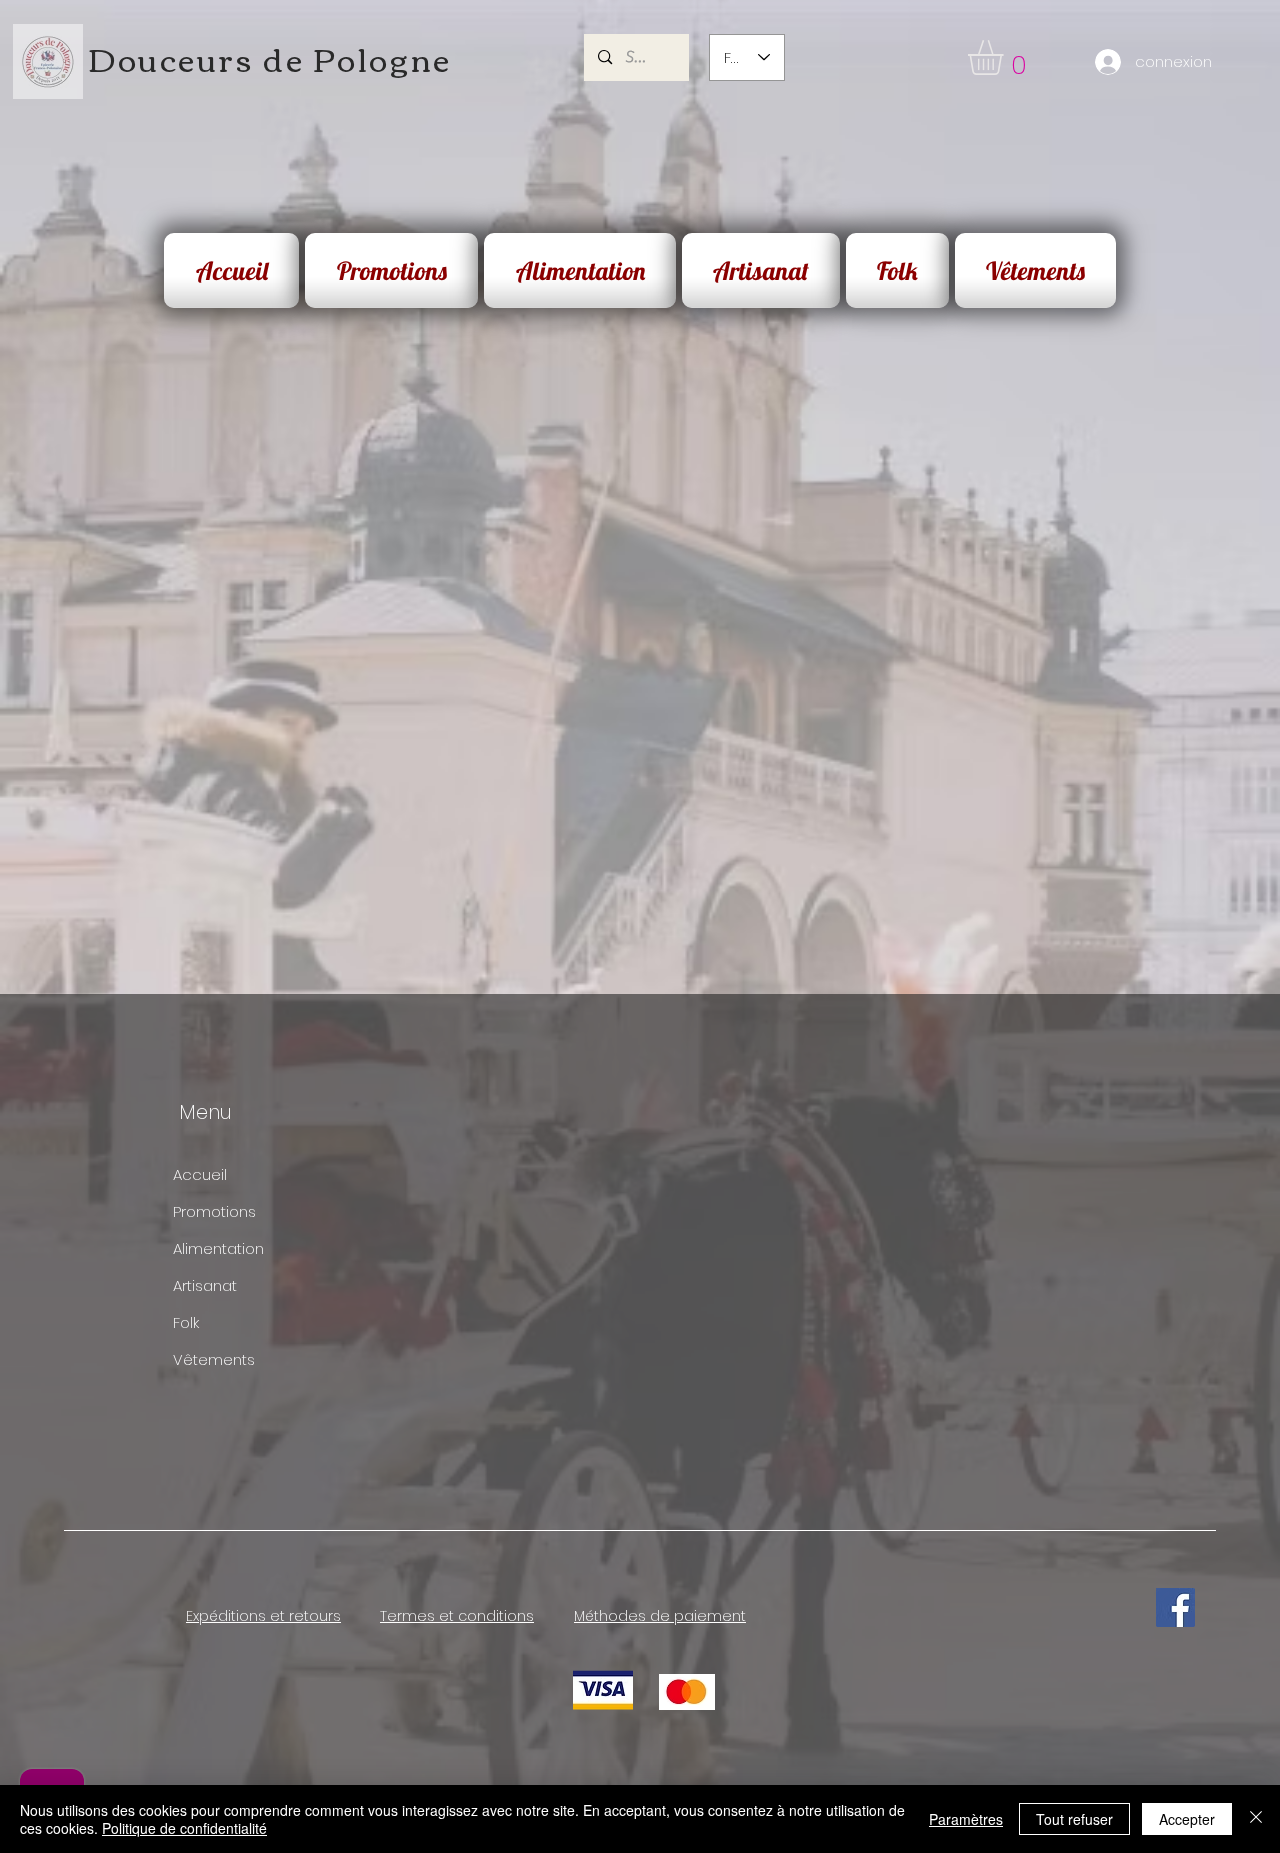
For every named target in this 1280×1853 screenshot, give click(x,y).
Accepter (1187, 1819)
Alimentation (218, 1248)
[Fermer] (1256, 1819)
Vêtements (214, 1359)
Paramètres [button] (966, 1819)
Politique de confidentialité (184, 1828)
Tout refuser (1074, 1819)
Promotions (214, 1211)
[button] (1006, 57)
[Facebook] (1175, 1607)
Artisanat (205, 1285)
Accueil (200, 1174)
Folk (186, 1322)
